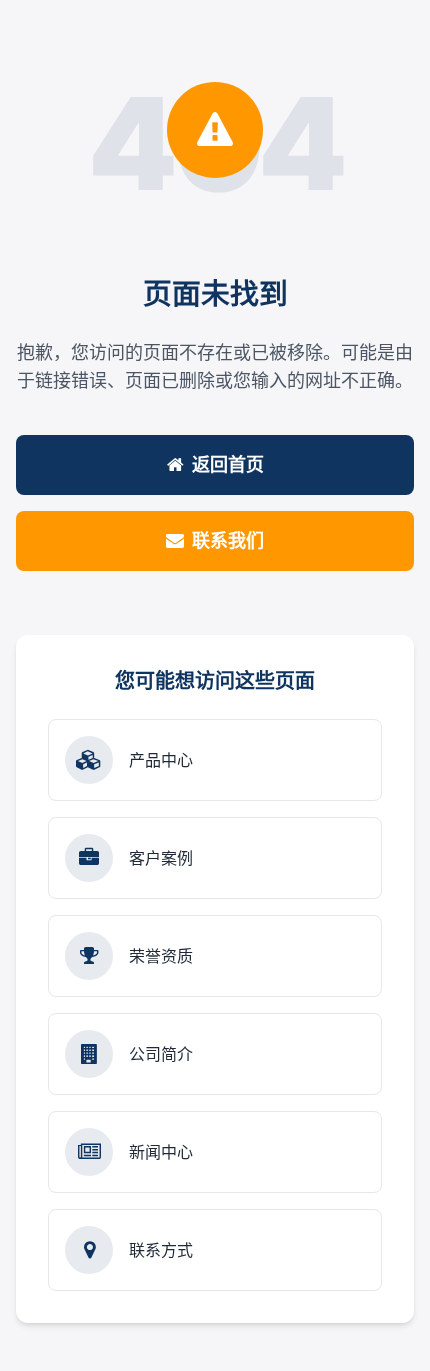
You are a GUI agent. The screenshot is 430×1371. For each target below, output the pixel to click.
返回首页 (228, 464)
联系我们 (228, 540)
